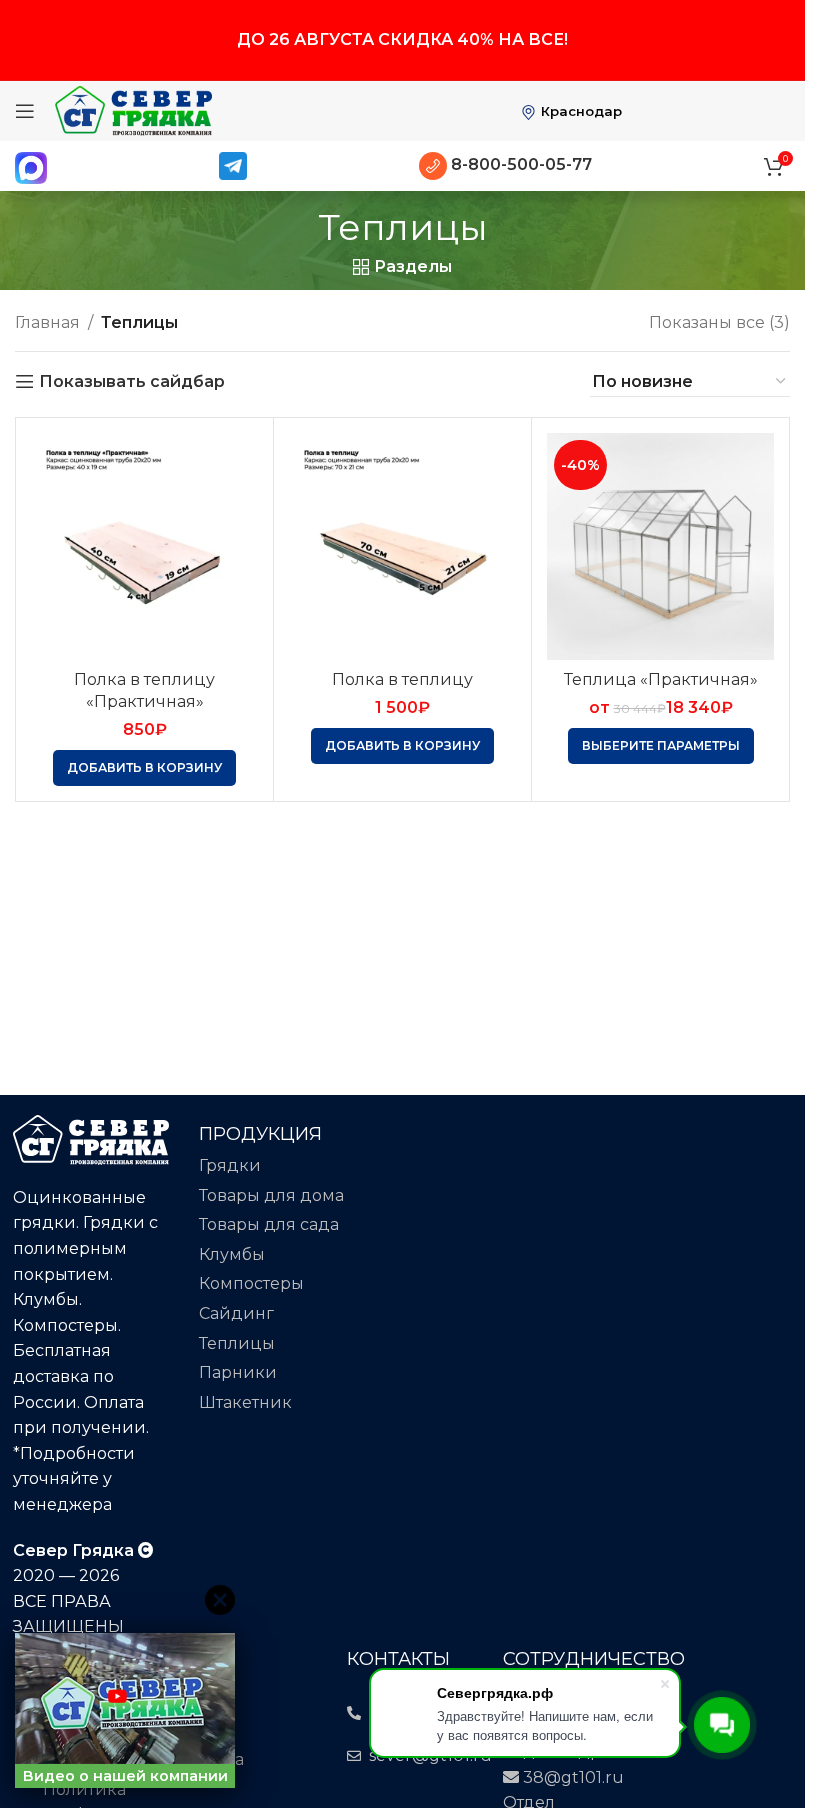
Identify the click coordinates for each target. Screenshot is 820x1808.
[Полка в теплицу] (402, 546)
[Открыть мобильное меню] (25, 111)
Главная (47, 322)
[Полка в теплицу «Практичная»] (144, 546)
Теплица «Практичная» (661, 679)
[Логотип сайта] (133, 109)
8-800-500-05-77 (519, 164)
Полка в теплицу (402, 679)
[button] (144, 768)
